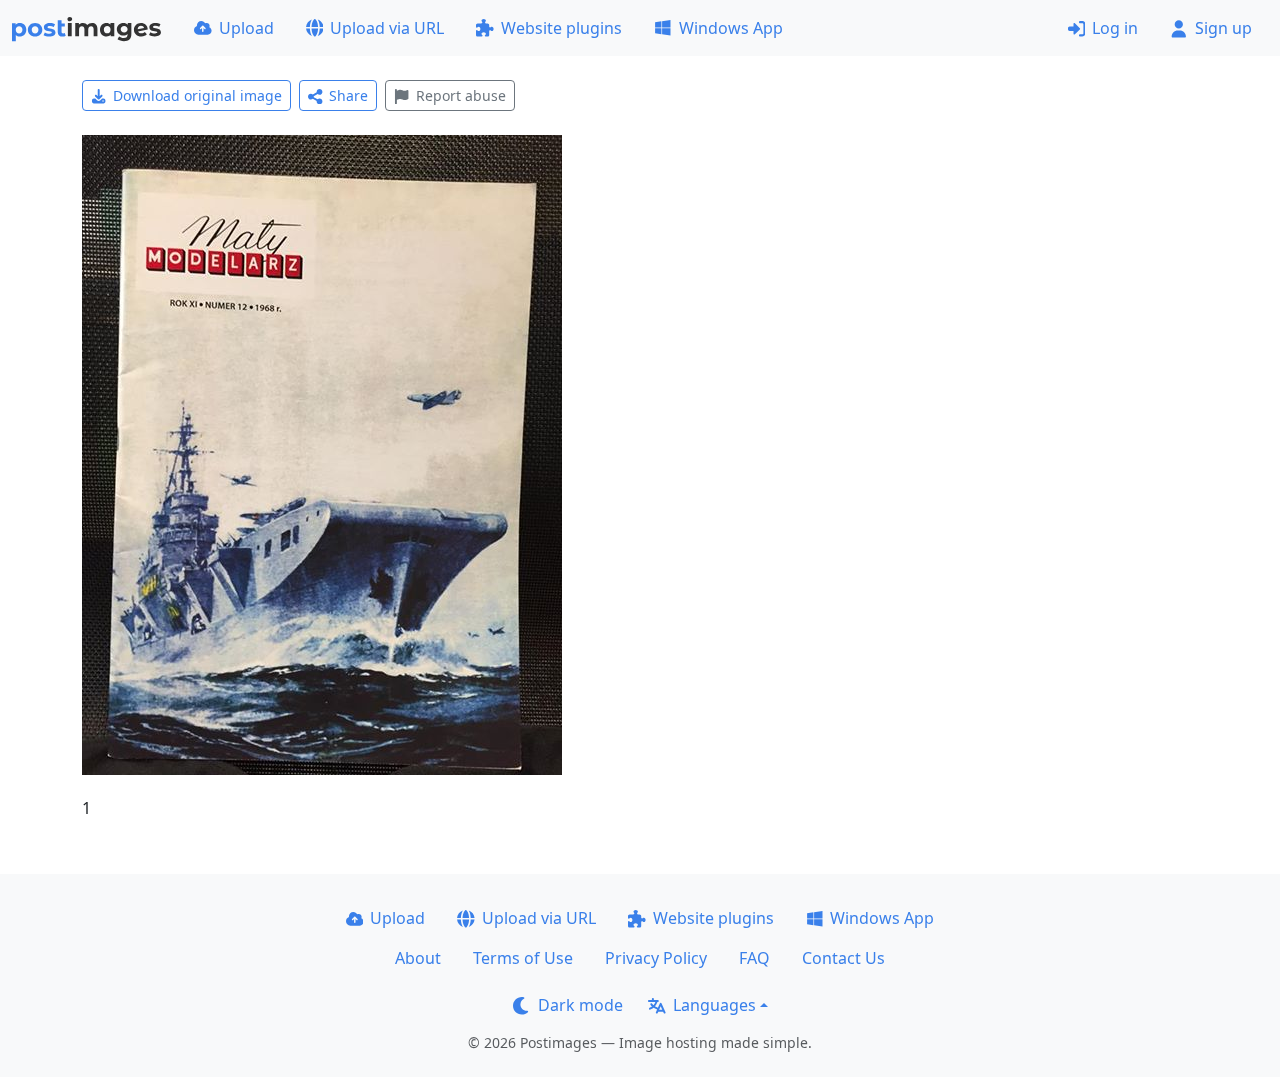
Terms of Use (523, 958)
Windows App (731, 28)
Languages (714, 1005)
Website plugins (561, 28)
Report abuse (461, 95)
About (418, 958)
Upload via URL (387, 28)
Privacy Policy (656, 958)
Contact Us (843, 958)
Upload (246, 28)
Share (348, 95)
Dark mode (580, 1005)
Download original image (197, 95)
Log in (1115, 28)
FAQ (754, 958)
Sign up (1223, 28)
